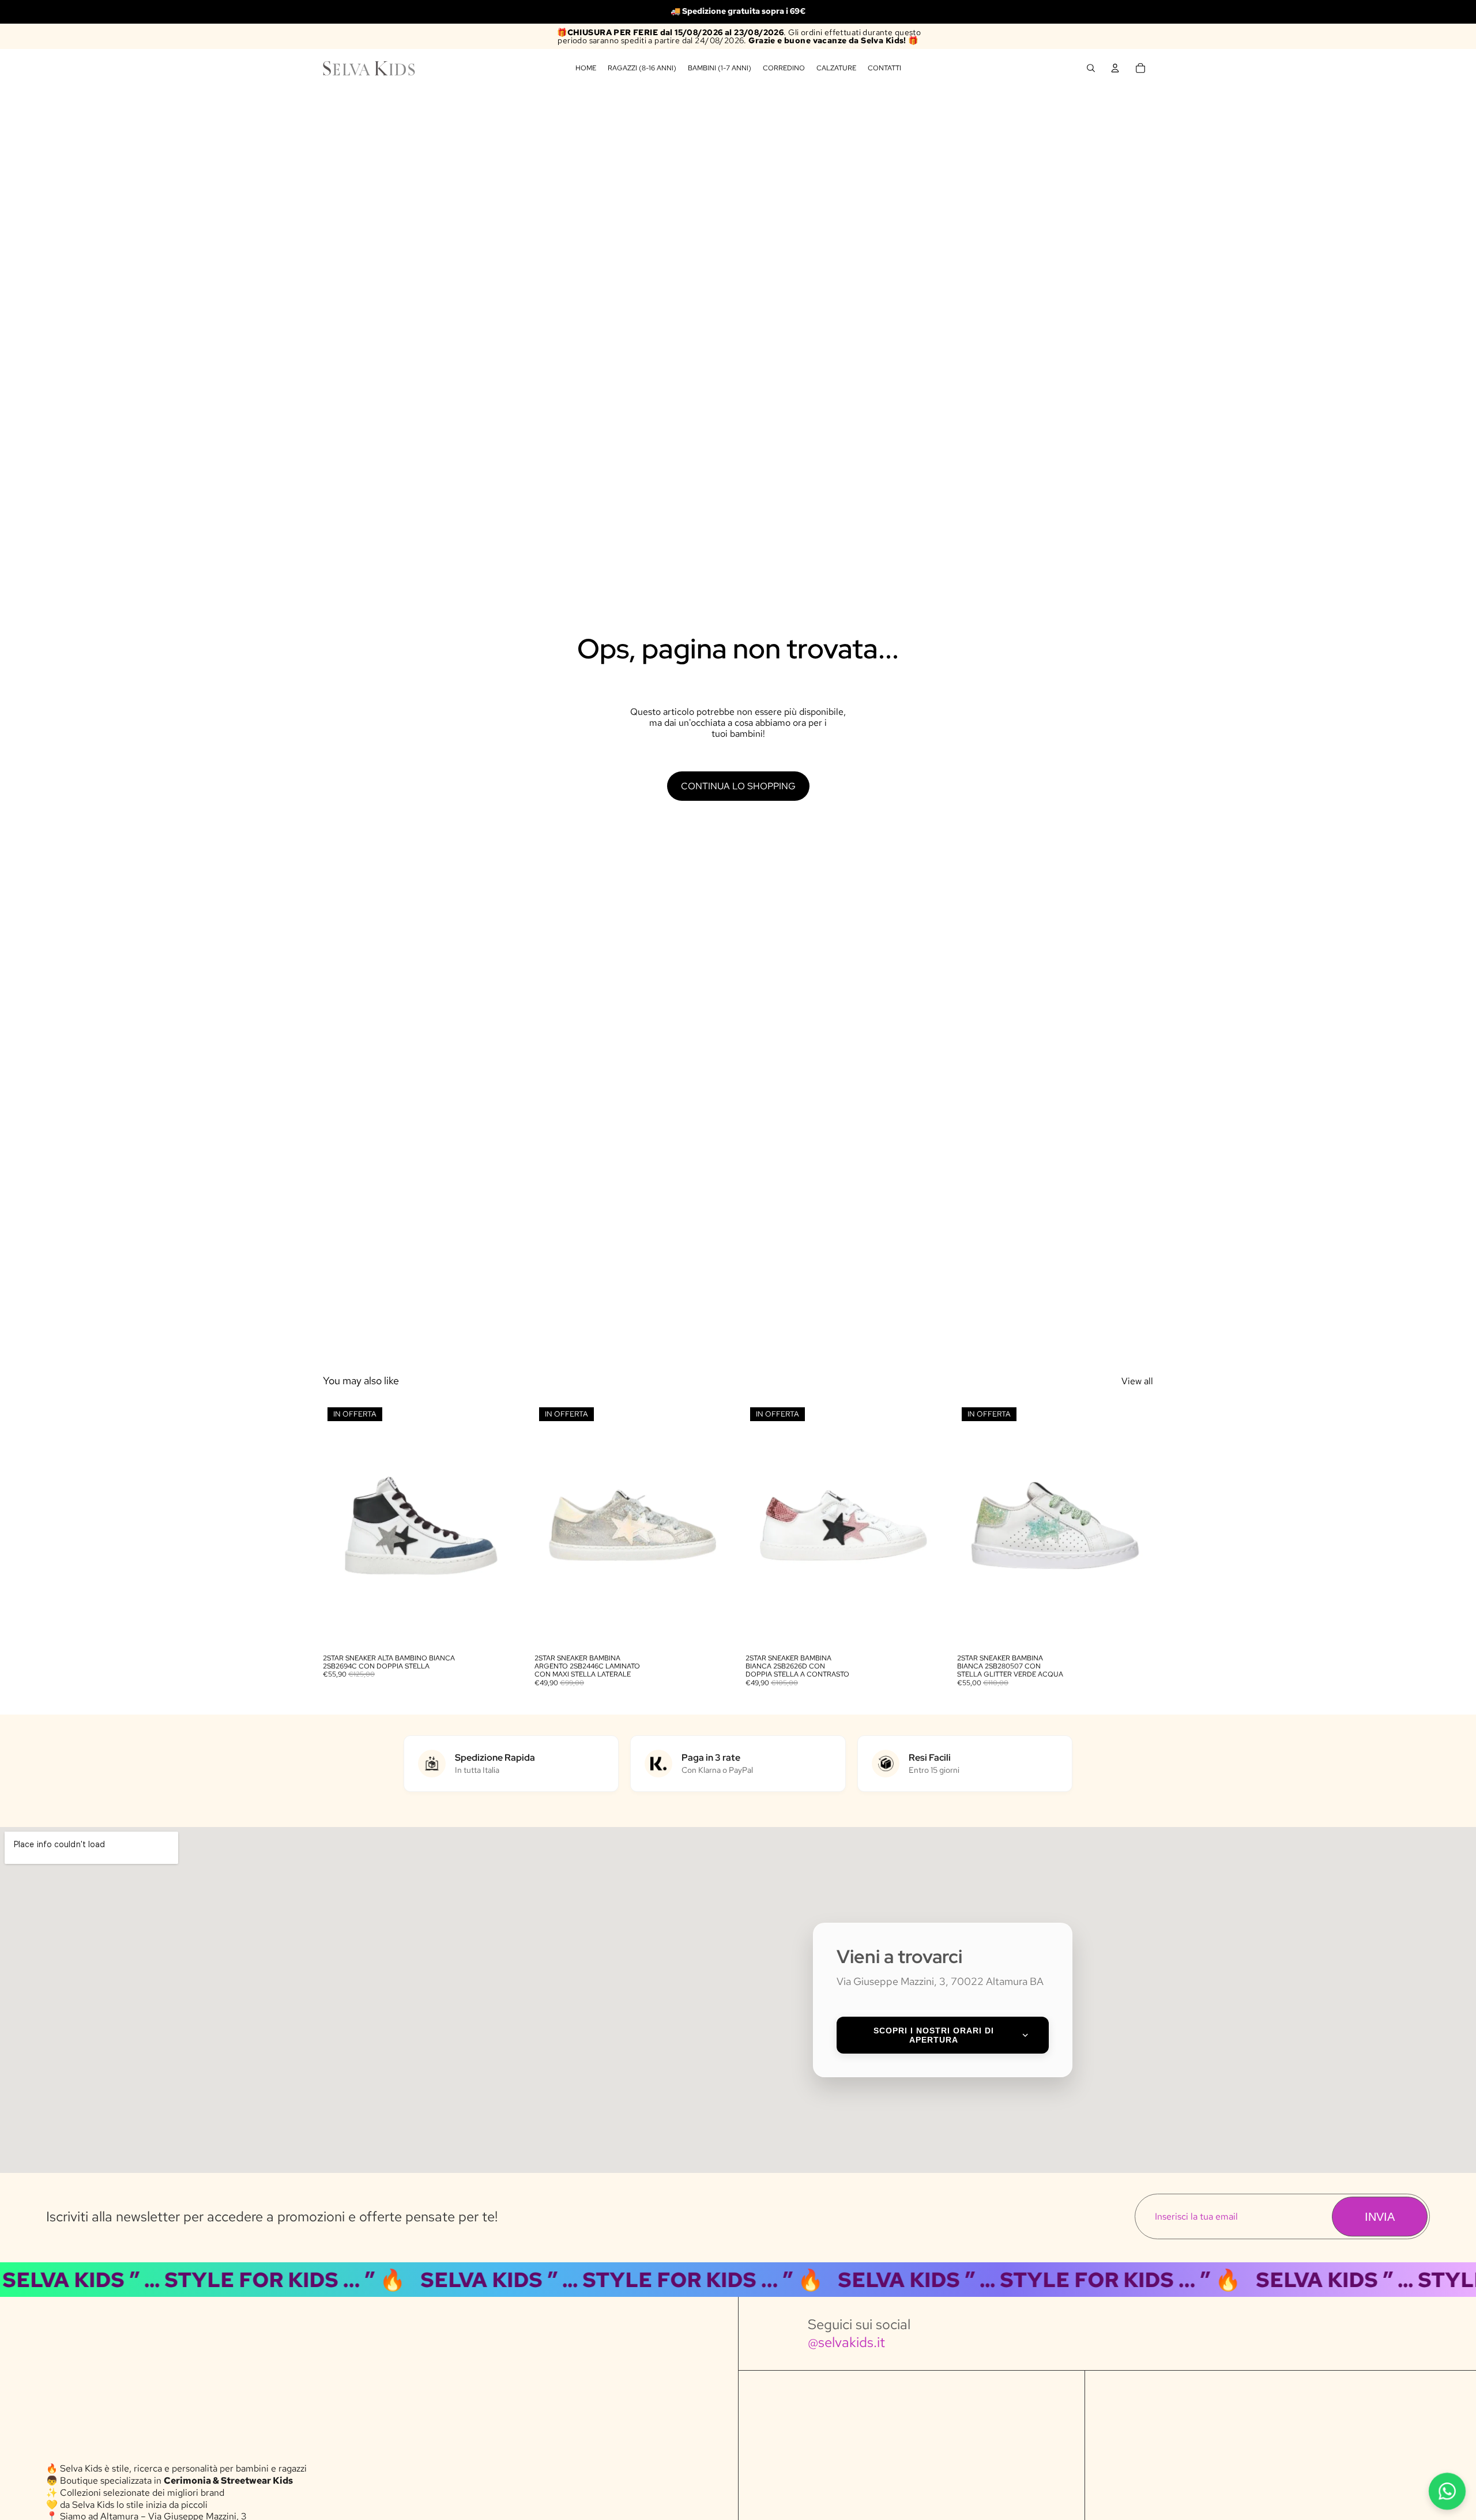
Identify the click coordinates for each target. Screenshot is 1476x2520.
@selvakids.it (846, 2342)
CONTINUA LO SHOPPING (738, 786)
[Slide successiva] (502, 1525)
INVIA (1380, 2217)
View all (1137, 1381)
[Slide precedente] (340, 1525)
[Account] (1115, 68)
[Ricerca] (1091, 68)
